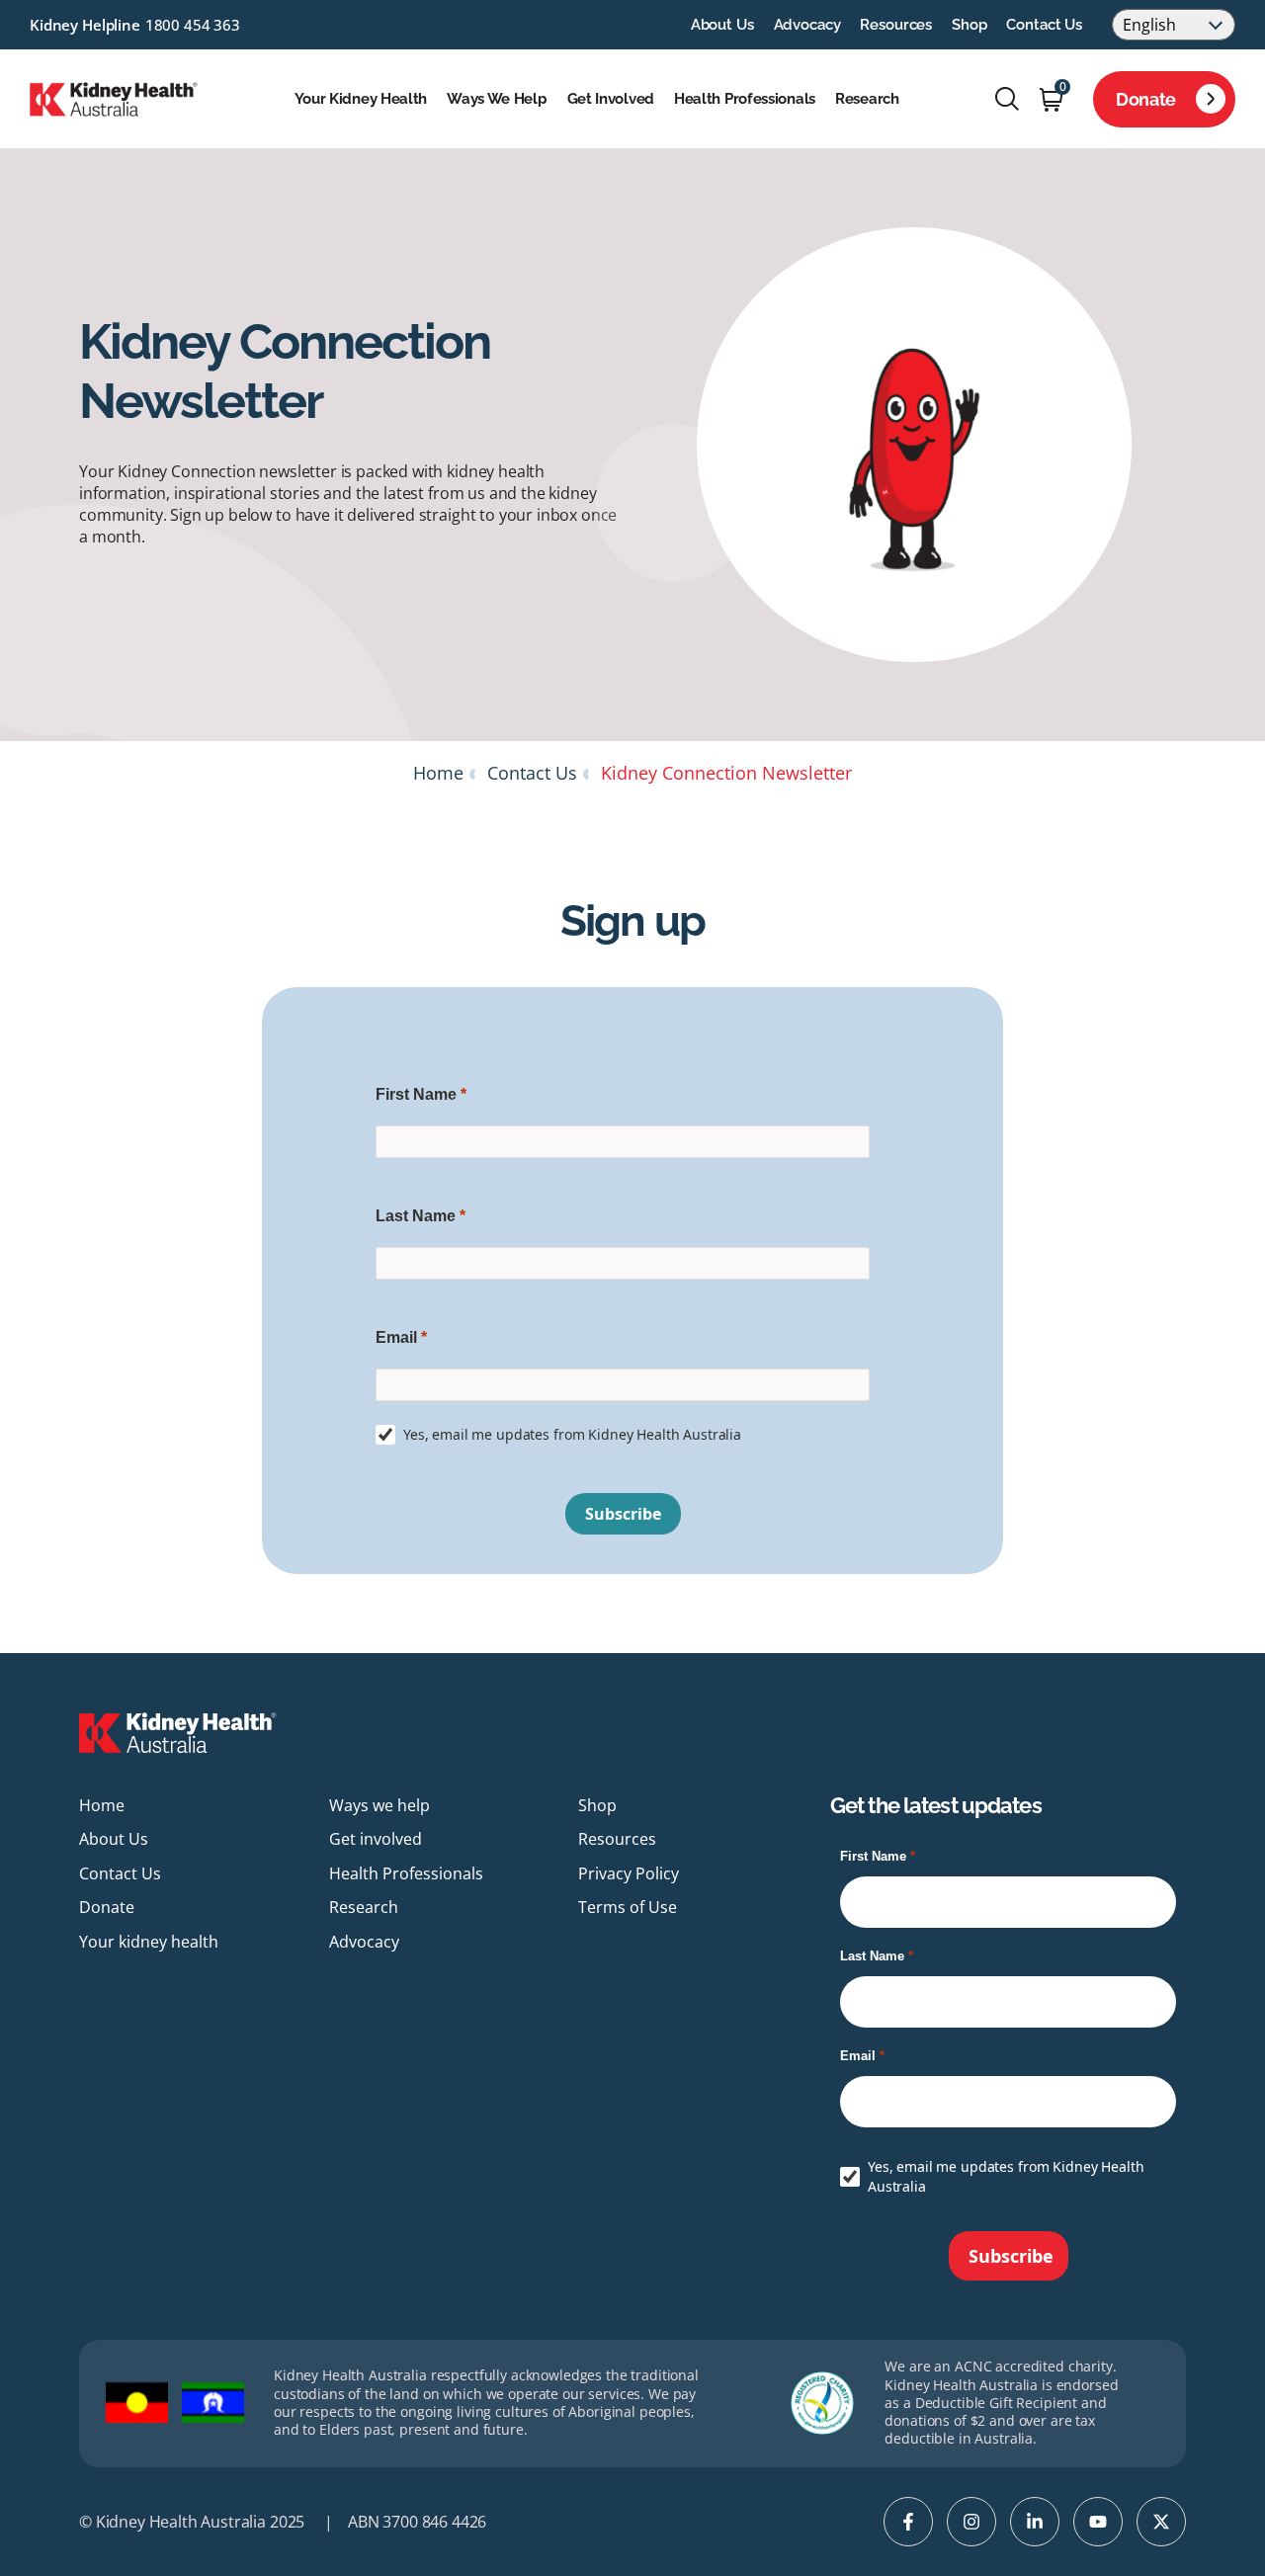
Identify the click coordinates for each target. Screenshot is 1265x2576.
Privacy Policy (629, 1873)
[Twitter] (1161, 2522)
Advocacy (807, 25)
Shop (969, 25)
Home (438, 773)
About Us (722, 25)
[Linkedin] (1035, 2522)
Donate (1146, 99)
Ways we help (497, 99)
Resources (896, 25)
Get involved (611, 99)
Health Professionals (745, 99)
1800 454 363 (193, 25)
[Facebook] (908, 2522)
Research (867, 99)
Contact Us (1044, 25)
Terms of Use (628, 1907)
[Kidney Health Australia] (114, 97)
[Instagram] (971, 2522)
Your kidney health (361, 99)
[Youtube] (1098, 2522)
